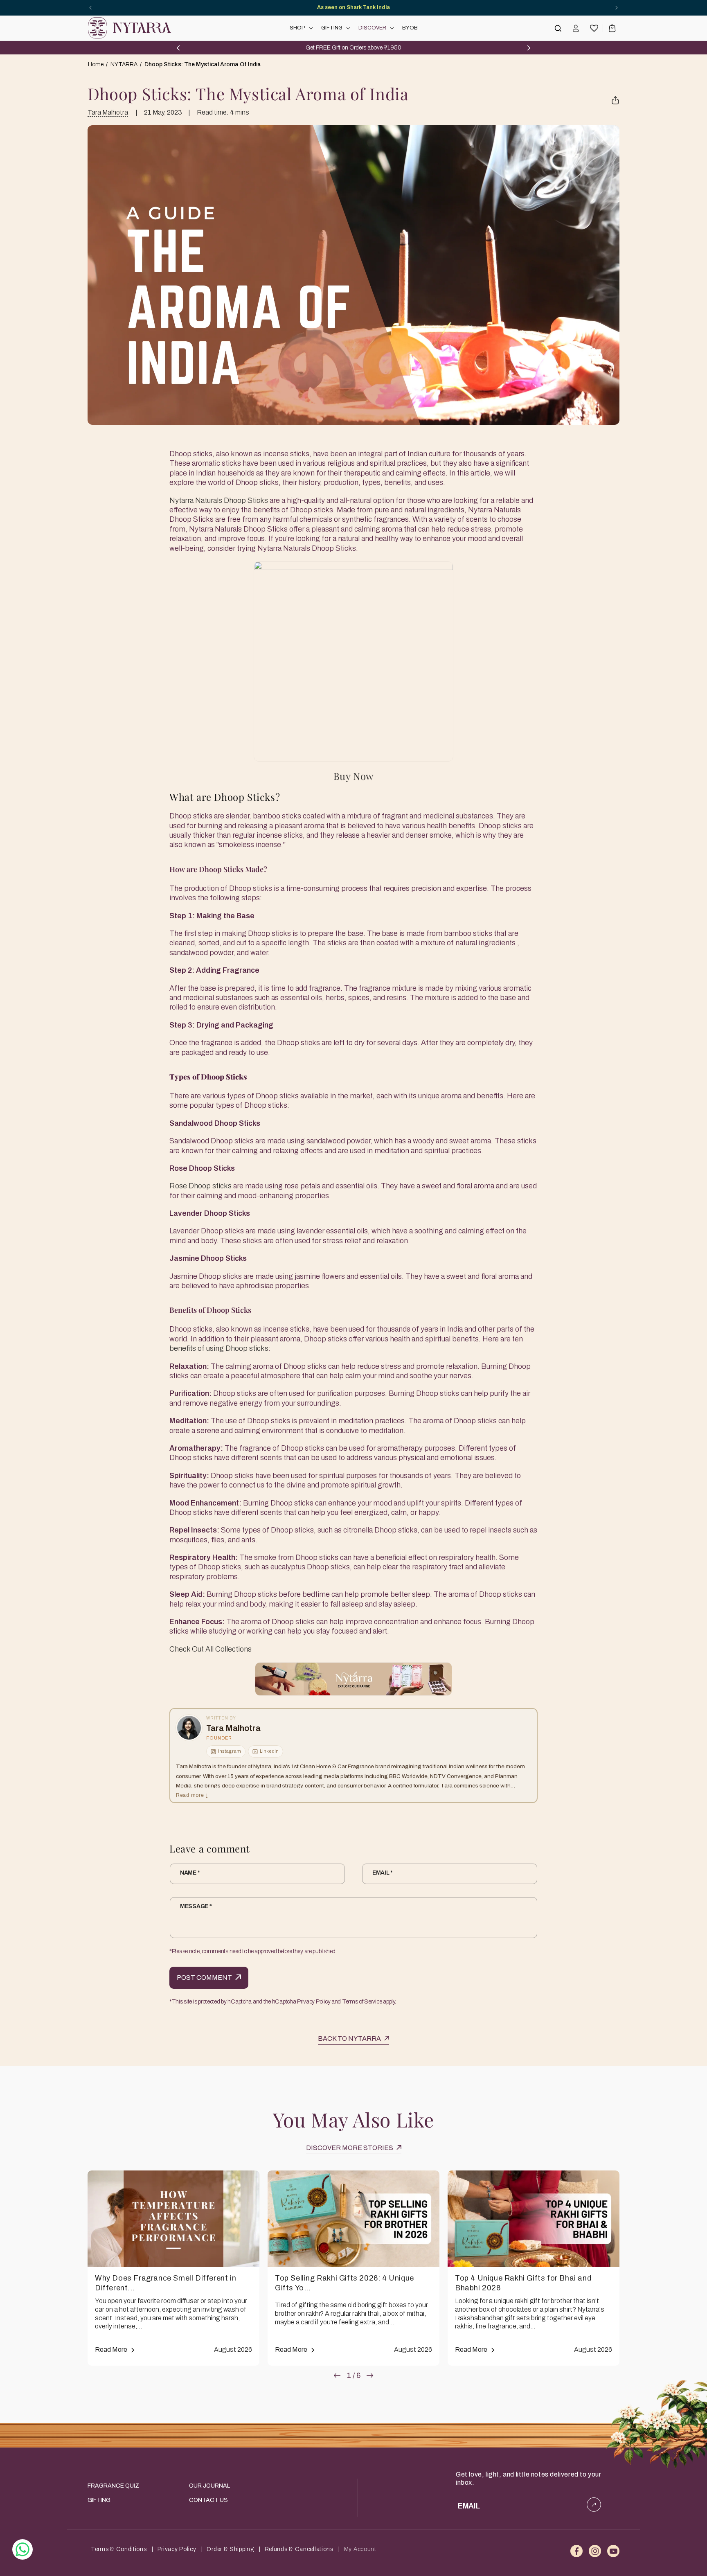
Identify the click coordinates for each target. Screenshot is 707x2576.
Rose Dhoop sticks (200, 1186)
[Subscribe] (594, 2505)
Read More (111, 2350)
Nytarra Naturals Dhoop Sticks (219, 500)
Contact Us (208, 2500)
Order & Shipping (230, 2549)
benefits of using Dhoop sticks (219, 1348)
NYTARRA (124, 64)
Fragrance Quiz (113, 2486)
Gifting (99, 2500)
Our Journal (209, 2486)
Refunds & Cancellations (299, 2549)
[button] (301, 28)
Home (96, 64)
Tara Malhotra (108, 112)
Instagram (230, 1751)
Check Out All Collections (211, 1649)
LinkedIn (269, 1751)
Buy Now (353, 775)
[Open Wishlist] (594, 28)
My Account (360, 2549)
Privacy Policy (177, 2549)
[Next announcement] (617, 8)
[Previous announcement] (90, 8)
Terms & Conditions (119, 2549)
